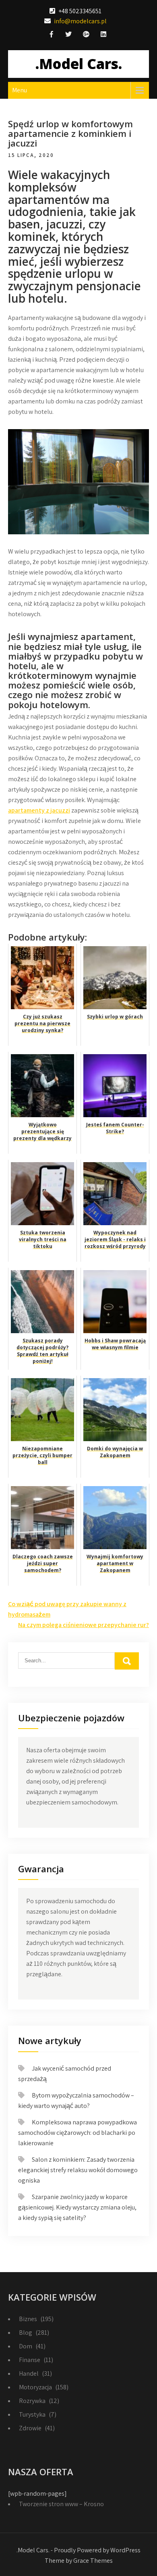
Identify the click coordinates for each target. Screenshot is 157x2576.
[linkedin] (103, 35)
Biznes (28, 2319)
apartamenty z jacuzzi (39, 810)
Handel (29, 2373)
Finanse (30, 2360)
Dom (26, 2346)
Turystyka (32, 2414)
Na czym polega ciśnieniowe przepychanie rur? (84, 1625)
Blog (26, 2333)
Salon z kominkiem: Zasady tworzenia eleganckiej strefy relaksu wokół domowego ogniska (78, 2170)
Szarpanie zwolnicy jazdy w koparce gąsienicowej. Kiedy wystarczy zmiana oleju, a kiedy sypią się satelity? (77, 2207)
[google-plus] (86, 35)
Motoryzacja (35, 2387)
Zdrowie (30, 2428)
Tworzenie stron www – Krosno (61, 2504)
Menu (20, 90)
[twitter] (68, 35)
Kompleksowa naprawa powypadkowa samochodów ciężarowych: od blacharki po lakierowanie (77, 2133)
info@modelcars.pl (80, 21)
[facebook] (52, 35)
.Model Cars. (79, 64)
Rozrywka (32, 2401)
